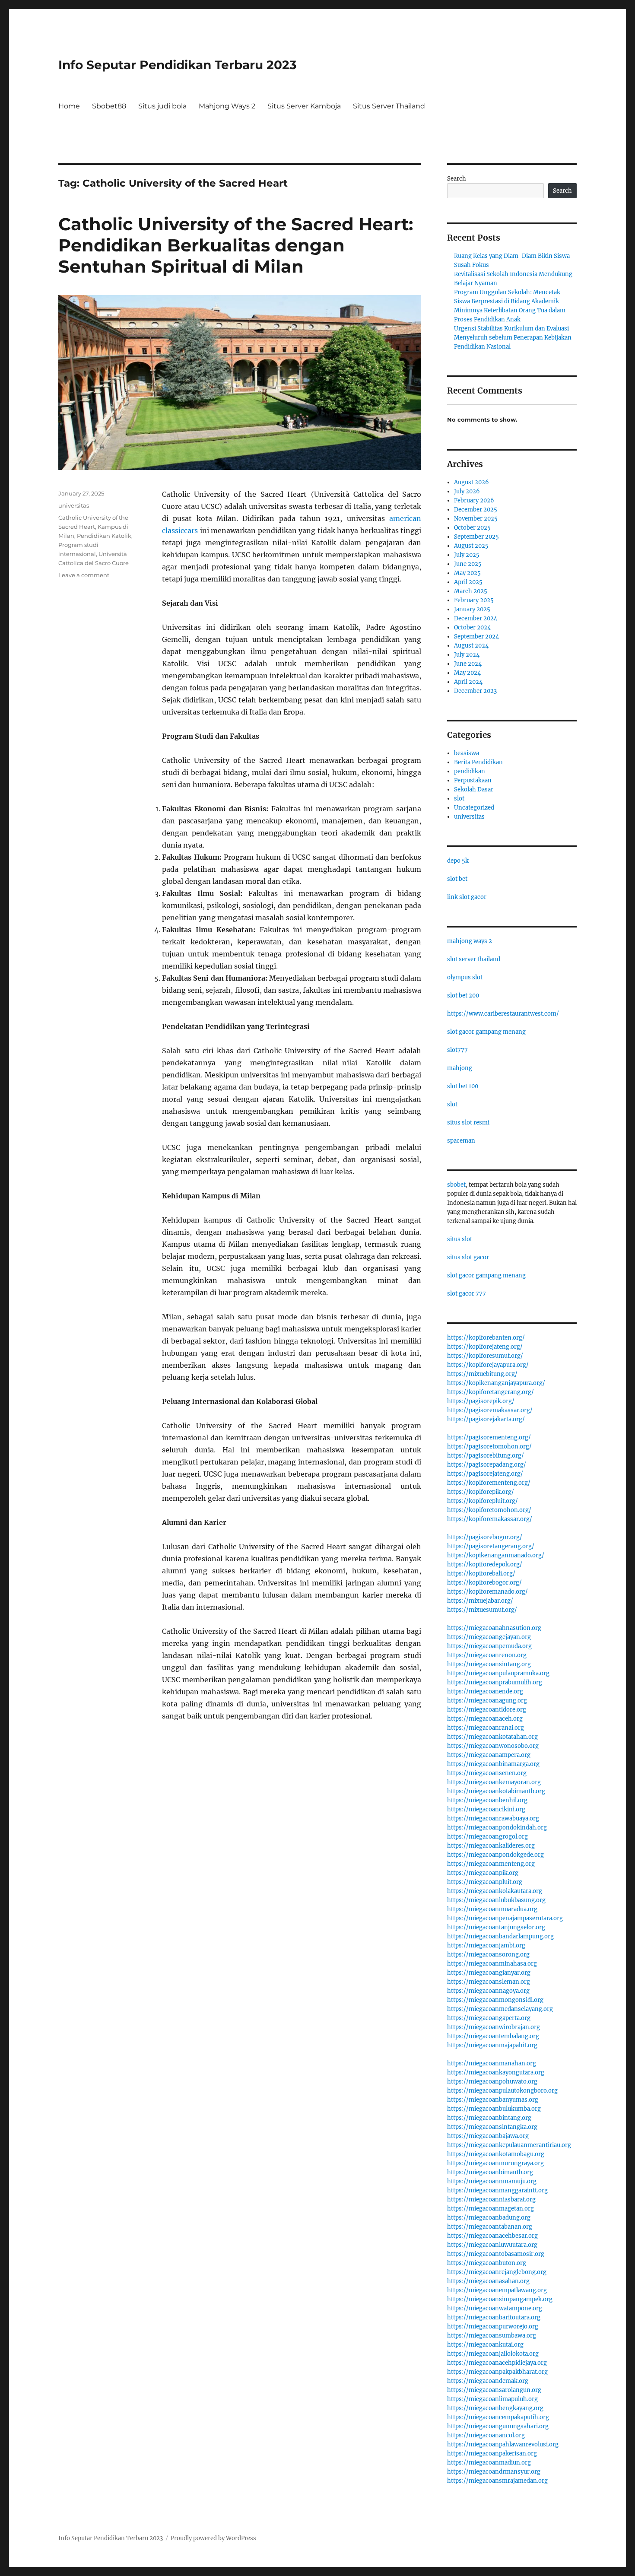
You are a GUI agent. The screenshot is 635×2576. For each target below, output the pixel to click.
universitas (74, 505)
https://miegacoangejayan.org (489, 1637)
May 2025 (467, 573)
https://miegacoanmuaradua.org (492, 1909)
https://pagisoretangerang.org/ (491, 1546)
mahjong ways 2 (470, 941)
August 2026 (471, 482)
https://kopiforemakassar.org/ (490, 1519)
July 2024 (467, 655)
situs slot (460, 1239)
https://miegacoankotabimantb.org (496, 1791)
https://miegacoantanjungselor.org (496, 1927)
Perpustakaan (473, 780)
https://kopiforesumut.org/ (485, 1356)
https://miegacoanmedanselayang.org (500, 2009)
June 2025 (468, 564)
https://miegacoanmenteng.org (491, 1864)
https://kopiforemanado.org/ (487, 1592)
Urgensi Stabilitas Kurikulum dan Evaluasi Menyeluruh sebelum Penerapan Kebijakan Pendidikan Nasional (513, 338)
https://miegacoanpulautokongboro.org (502, 2091)
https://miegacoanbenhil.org (487, 1800)
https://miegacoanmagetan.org (491, 2209)
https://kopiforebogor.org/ (484, 1583)
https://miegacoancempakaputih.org (498, 2417)
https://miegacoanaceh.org (485, 1719)
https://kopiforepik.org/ (481, 1492)
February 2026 (474, 500)
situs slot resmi (468, 1123)
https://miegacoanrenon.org (487, 1655)
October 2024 (472, 627)
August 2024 (471, 646)
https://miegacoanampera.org (489, 1755)
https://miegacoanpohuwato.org (492, 2082)
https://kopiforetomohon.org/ (489, 1510)
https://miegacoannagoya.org (488, 1991)
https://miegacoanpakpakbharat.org (497, 2372)
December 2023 (475, 691)
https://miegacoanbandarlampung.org (500, 1936)
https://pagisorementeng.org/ (489, 1437)
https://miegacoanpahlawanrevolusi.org (503, 2444)
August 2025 (471, 546)
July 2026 (467, 491)
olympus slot (465, 977)
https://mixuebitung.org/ (482, 1374)
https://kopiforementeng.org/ (489, 1483)
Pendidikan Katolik (104, 536)
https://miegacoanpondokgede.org (495, 1855)
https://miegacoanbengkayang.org (495, 2408)
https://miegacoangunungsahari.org (498, 2426)
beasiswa (467, 753)
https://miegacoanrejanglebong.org (497, 2272)
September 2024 (476, 637)
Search (457, 179)
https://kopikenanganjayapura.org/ (496, 1383)
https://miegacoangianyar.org (489, 1973)
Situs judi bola (162, 106)
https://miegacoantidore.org (487, 1710)
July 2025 (467, 555)
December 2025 (476, 510)
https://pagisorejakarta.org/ (486, 1419)
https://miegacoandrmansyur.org (494, 2472)
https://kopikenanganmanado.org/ (496, 1555)
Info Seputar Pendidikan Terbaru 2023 (178, 65)
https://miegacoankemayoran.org (494, 1782)
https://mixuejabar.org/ (480, 1601)
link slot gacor (467, 897)
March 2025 (471, 591)
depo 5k (458, 861)
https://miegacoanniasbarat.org (491, 2200)
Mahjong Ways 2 (227, 106)
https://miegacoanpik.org (483, 1873)
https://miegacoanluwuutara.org (492, 2245)
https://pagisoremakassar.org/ (490, 1410)
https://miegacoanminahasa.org (492, 1964)
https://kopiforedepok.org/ (485, 1564)
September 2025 (476, 537)
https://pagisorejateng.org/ (485, 1474)
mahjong (460, 1068)
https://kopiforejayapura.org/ (488, 1365)
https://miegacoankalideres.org (491, 1846)
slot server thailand (474, 959)
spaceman (461, 1141)
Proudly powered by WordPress (213, 2538)
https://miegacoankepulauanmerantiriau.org (509, 2145)
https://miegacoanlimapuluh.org (492, 2399)
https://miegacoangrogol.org (487, 1837)
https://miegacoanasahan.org (488, 2281)
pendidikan (470, 771)
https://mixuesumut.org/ (482, 1610)
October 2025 (472, 528)
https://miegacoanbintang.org (489, 2118)
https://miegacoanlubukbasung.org (496, 1900)
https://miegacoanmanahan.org (492, 2063)
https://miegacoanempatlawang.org (497, 2290)
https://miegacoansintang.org (489, 1664)
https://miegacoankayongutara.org (496, 2073)
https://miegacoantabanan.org (490, 2227)
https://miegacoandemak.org (488, 2381)
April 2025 (468, 582)
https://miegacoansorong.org (488, 1955)
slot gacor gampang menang (486, 1032)
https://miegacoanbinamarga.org (493, 1764)
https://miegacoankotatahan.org (492, 1737)
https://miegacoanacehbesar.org (492, 2236)
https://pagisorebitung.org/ (486, 1456)
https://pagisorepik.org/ (481, 1401)
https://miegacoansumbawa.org (492, 2336)
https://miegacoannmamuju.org (492, 2181)
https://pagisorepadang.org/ (487, 1465)
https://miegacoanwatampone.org (495, 2308)
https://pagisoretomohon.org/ (489, 1447)
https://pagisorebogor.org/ (485, 1537)
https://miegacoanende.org (485, 1691)
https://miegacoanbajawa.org (488, 2136)
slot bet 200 (463, 996)
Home (69, 106)
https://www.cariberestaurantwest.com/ (503, 1014)
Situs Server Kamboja (304, 106)
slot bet (457, 879)
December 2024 (476, 618)
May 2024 (467, 673)
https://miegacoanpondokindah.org (497, 1828)
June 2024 (468, 664)
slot (459, 799)
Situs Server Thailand (389, 106)
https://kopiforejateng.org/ (485, 1347)
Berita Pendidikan (478, 762)
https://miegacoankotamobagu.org (496, 2154)
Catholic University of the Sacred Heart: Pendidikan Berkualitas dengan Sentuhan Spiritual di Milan (236, 245)
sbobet (456, 1185)
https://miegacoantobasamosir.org (496, 2254)
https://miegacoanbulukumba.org (494, 2109)
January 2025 (472, 609)
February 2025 (474, 600)
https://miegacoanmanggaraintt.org (497, 2190)
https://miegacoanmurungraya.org (495, 2163)
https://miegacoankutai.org (485, 2345)
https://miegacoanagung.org (487, 1701)
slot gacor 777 (467, 1294)
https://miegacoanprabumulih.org (495, 1682)
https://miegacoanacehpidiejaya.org (497, 2363)
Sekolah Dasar (474, 789)
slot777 (457, 1050)
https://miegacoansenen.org (487, 1773)
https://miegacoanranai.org (486, 1728)
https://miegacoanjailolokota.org (493, 2354)
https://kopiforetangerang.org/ (491, 1392)
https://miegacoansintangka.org (492, 2127)
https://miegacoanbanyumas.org (493, 2100)
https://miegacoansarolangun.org (494, 2390)
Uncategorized (474, 808)
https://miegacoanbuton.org (487, 2263)
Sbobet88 (109, 106)
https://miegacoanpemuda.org (489, 1646)
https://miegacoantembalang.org (493, 2036)
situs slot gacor (468, 1257)
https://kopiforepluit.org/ (483, 1501)
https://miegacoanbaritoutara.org (494, 2317)
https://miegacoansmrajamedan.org (497, 2481)
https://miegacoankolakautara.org (495, 1891)
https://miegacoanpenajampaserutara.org (505, 1918)
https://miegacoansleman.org (489, 1982)
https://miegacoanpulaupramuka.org (498, 1673)
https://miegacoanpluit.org (485, 1882)
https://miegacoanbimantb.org (490, 2172)
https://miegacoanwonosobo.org (493, 1746)
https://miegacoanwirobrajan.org (494, 2027)
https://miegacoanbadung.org (489, 2218)
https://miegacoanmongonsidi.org (495, 2000)
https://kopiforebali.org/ (481, 1574)
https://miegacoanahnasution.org (494, 1628)
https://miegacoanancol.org (486, 2435)
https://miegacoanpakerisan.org (492, 2454)
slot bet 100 (463, 1086)
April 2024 (468, 682)
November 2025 (476, 519)
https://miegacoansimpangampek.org (500, 2299)
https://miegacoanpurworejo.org (493, 2327)
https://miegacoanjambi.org (486, 1945)
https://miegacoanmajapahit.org (492, 2045)
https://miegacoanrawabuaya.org (493, 1818)
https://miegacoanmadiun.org (489, 2463)
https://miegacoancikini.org (486, 1809)
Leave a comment (84, 575)
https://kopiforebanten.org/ (486, 1338)
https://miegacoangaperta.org (489, 2018)
